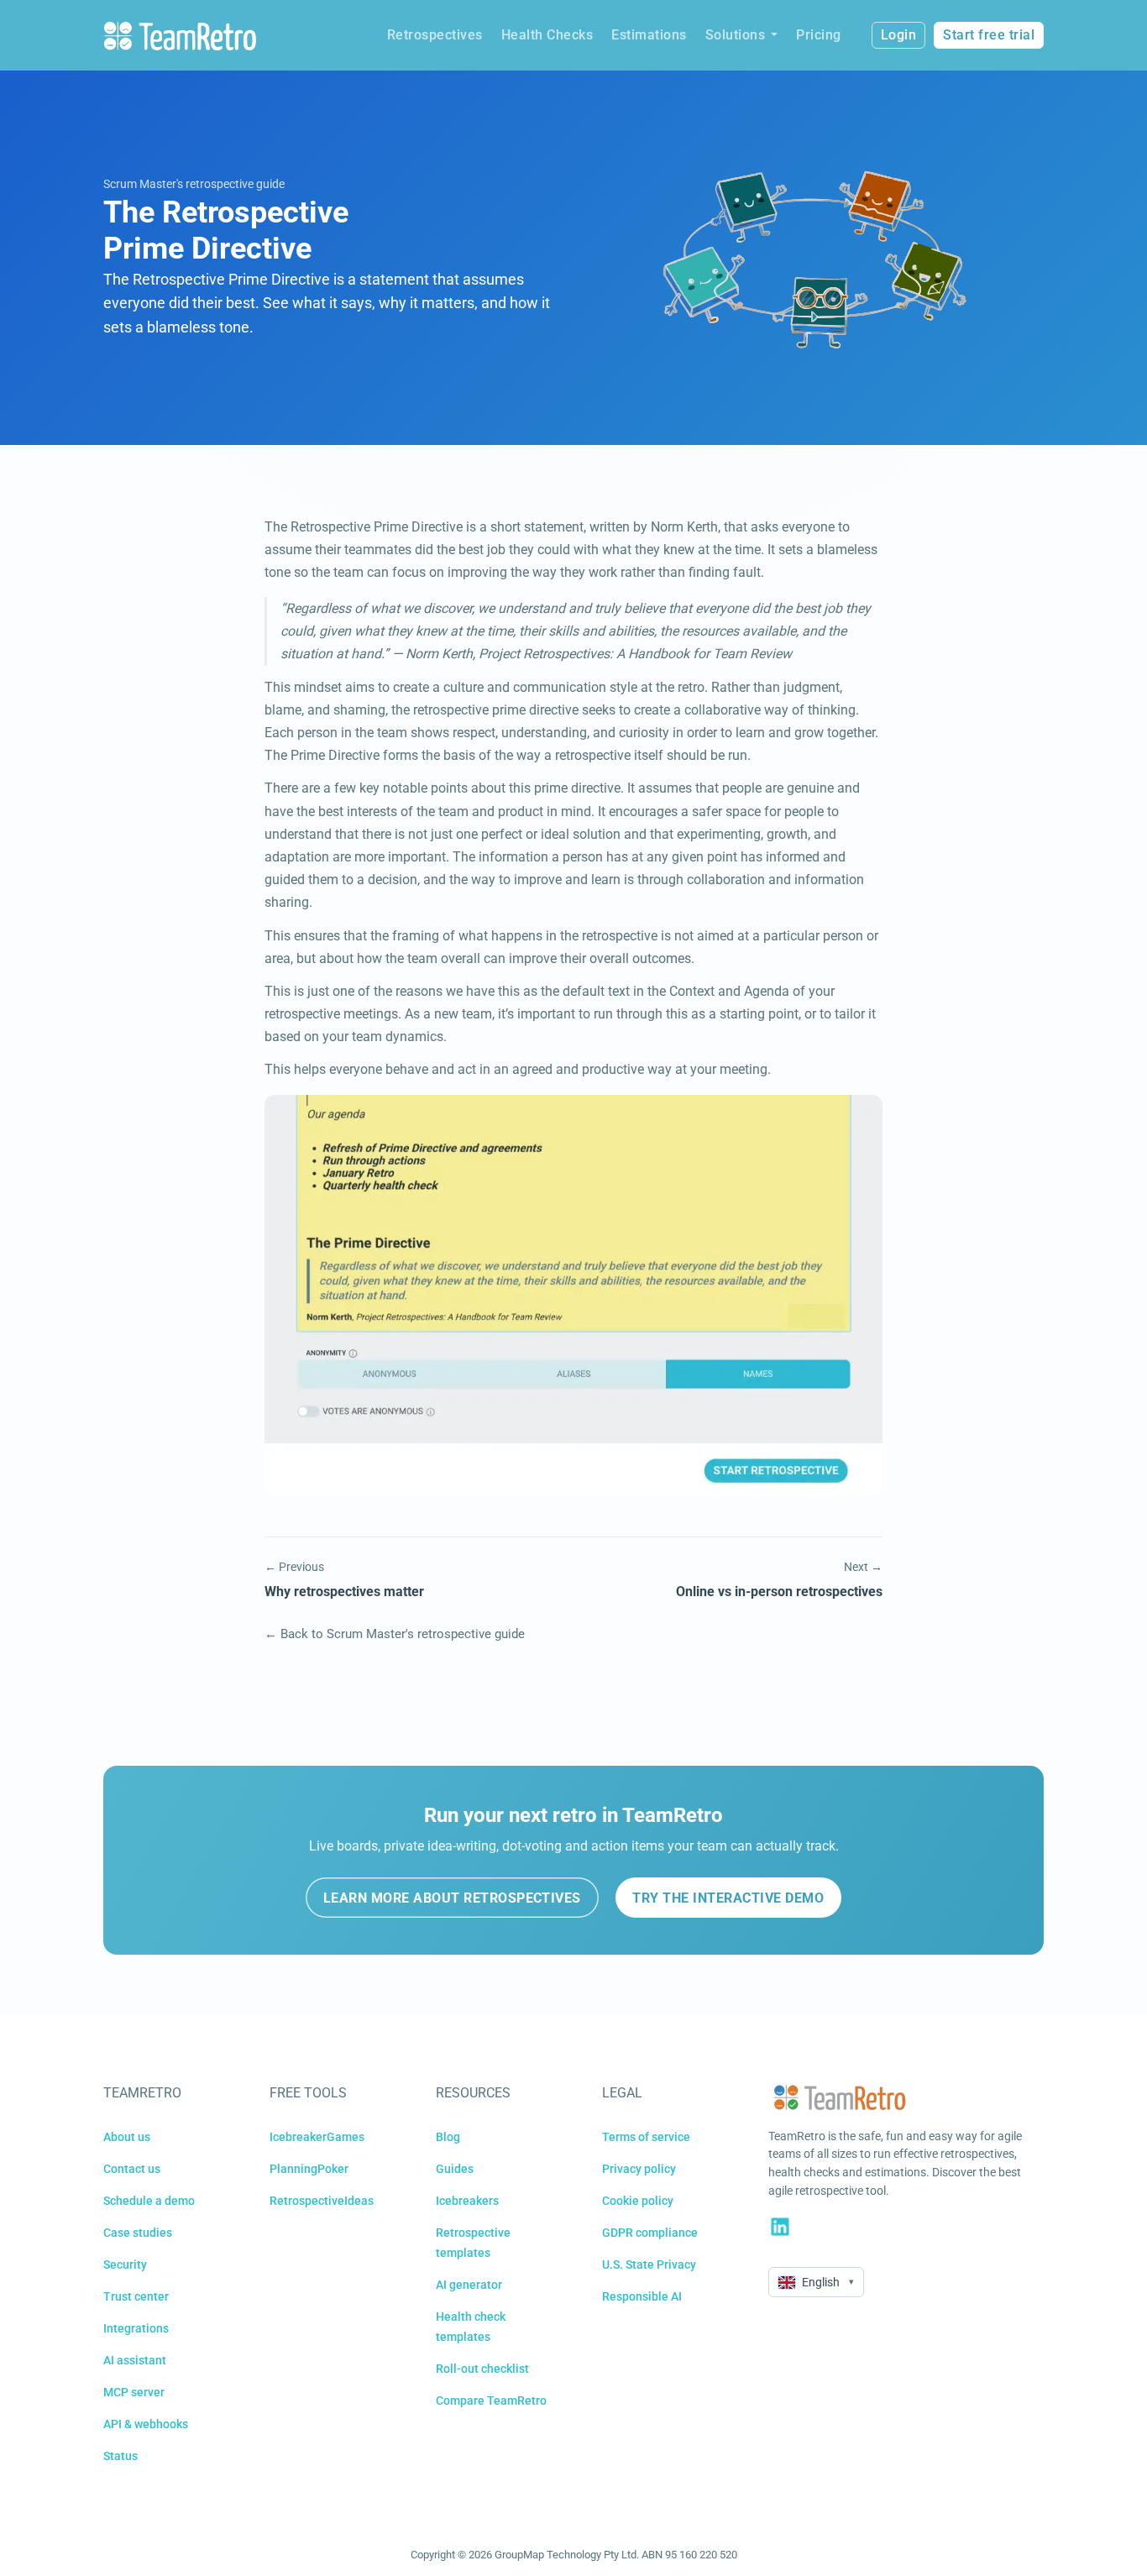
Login (899, 35)
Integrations (136, 2328)
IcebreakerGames (317, 2137)
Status (120, 2456)
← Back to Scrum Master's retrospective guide (395, 1634)
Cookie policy (638, 2201)
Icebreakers (467, 2201)
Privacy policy (639, 2169)
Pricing (819, 35)
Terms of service (646, 2137)
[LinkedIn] (780, 2227)
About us (127, 2137)
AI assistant (135, 2360)
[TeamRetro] (180, 36)
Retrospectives (435, 35)
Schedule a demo (149, 2201)
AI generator (469, 2285)
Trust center (136, 2296)
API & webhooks (146, 2424)
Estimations (649, 35)
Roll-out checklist (482, 2369)
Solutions (736, 35)
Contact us (132, 2169)
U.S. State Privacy (649, 2264)
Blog (448, 2137)
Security (125, 2264)
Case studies (138, 2233)
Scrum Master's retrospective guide (194, 184)
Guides (455, 2169)
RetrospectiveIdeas (322, 2201)
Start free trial (989, 35)
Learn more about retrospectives (452, 1898)
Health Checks (547, 35)
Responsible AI (642, 2296)
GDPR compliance (650, 2233)
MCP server (134, 2392)
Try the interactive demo (728, 1898)
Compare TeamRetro (491, 2401)
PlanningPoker (309, 2169)
